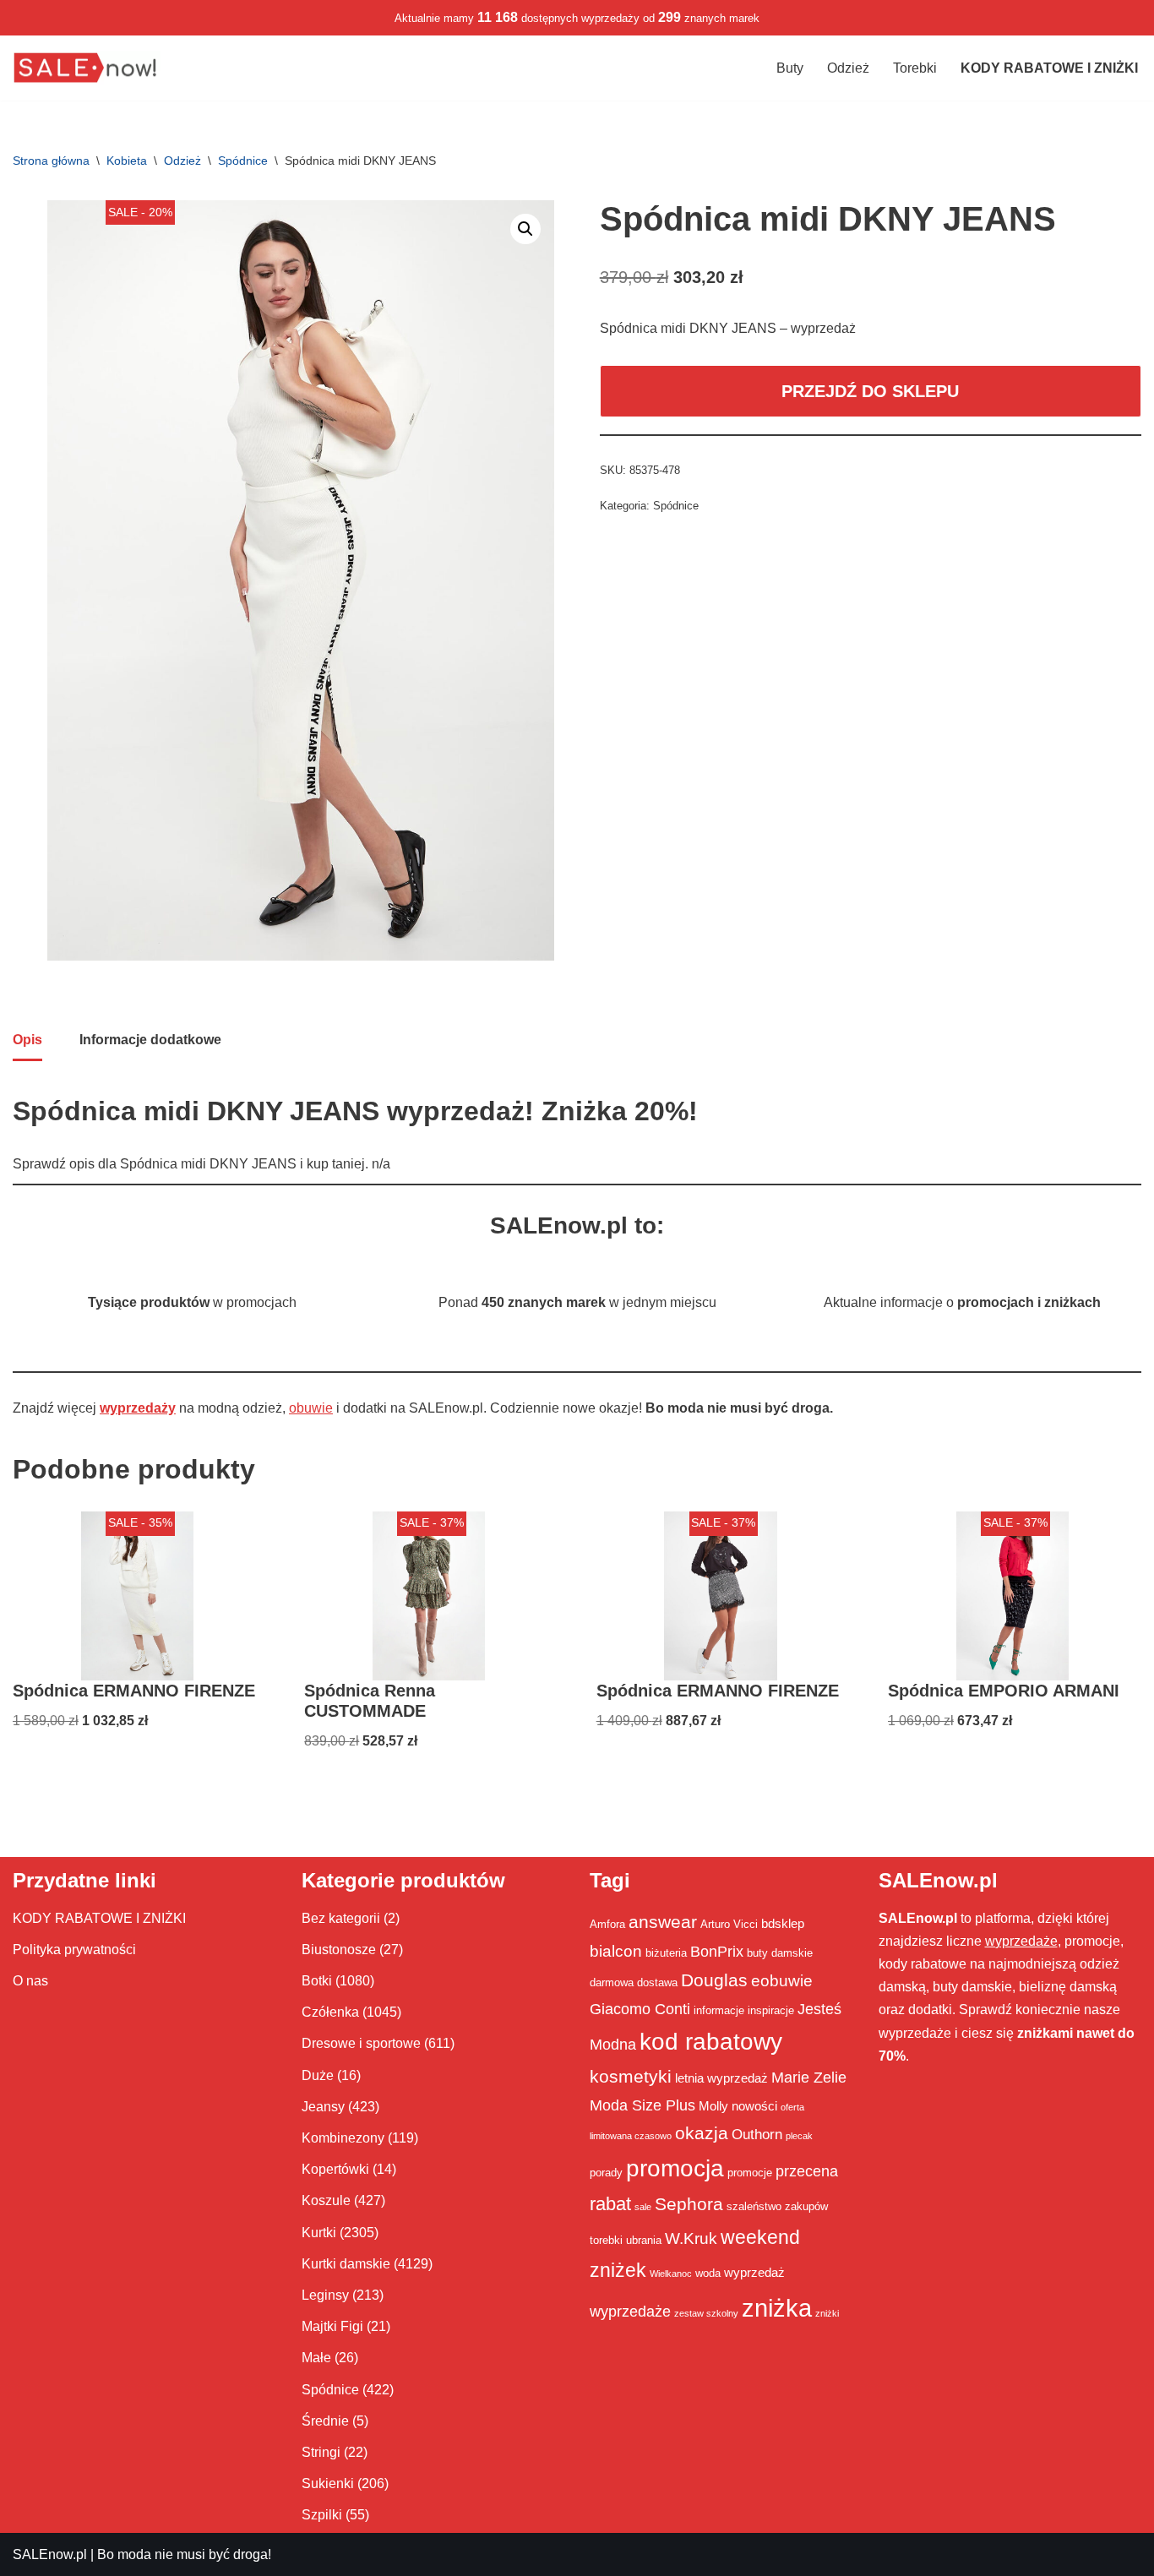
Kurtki (319, 2233)
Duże (318, 2075)
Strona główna (51, 161)
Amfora (607, 1924)
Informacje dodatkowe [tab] (150, 1040)
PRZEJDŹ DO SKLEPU (870, 391)
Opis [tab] (27, 1040)
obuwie (311, 1408)
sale (643, 2207)
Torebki (915, 68)
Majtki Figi (332, 2326)
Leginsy (325, 2295)
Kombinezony (343, 2138)
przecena (807, 2171)
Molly (713, 2106)
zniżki (827, 2313)
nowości (754, 2106)
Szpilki (322, 2515)
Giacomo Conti (640, 2009)
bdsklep (783, 1923)
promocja (675, 2168)
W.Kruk (691, 2238)
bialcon (616, 1951)
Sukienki (328, 2483)
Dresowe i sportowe (361, 2043)
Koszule (326, 2200)
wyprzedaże (630, 2312)
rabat (610, 2204)
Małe (316, 2358)
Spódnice (243, 161)
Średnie (325, 2421)
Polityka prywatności (74, 1950)
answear (663, 1922)
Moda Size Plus (642, 2105)
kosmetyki (631, 2077)
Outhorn (757, 2134)
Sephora (689, 2204)
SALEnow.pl (50, 2554)
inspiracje (771, 2010)
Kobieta (127, 161)
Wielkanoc (671, 2274)
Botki (317, 1981)
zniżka (777, 2308)
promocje (750, 2173)
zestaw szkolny (706, 2313)
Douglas (714, 1980)
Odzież (848, 68)
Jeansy (323, 2107)
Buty (790, 68)
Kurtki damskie (346, 2264)
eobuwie (782, 1980)
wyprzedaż (754, 2272)
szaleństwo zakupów (777, 2206)
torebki (606, 2240)
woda (708, 2273)
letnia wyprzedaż (721, 2078)
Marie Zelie (809, 2078)
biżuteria (666, 1953)
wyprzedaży (138, 1408)
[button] (525, 229)
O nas (30, 1981)
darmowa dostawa (634, 1982)
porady (606, 2173)
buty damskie (780, 1953)
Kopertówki (335, 2169)
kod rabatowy (711, 2042)
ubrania (644, 2240)
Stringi (321, 2452)
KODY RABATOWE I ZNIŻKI (99, 1918)
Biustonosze (339, 1950)
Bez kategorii (341, 1918)
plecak (799, 2136)
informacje (719, 2010)
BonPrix (717, 1952)
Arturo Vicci (729, 1924)
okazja (702, 2133)
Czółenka (330, 2012)
